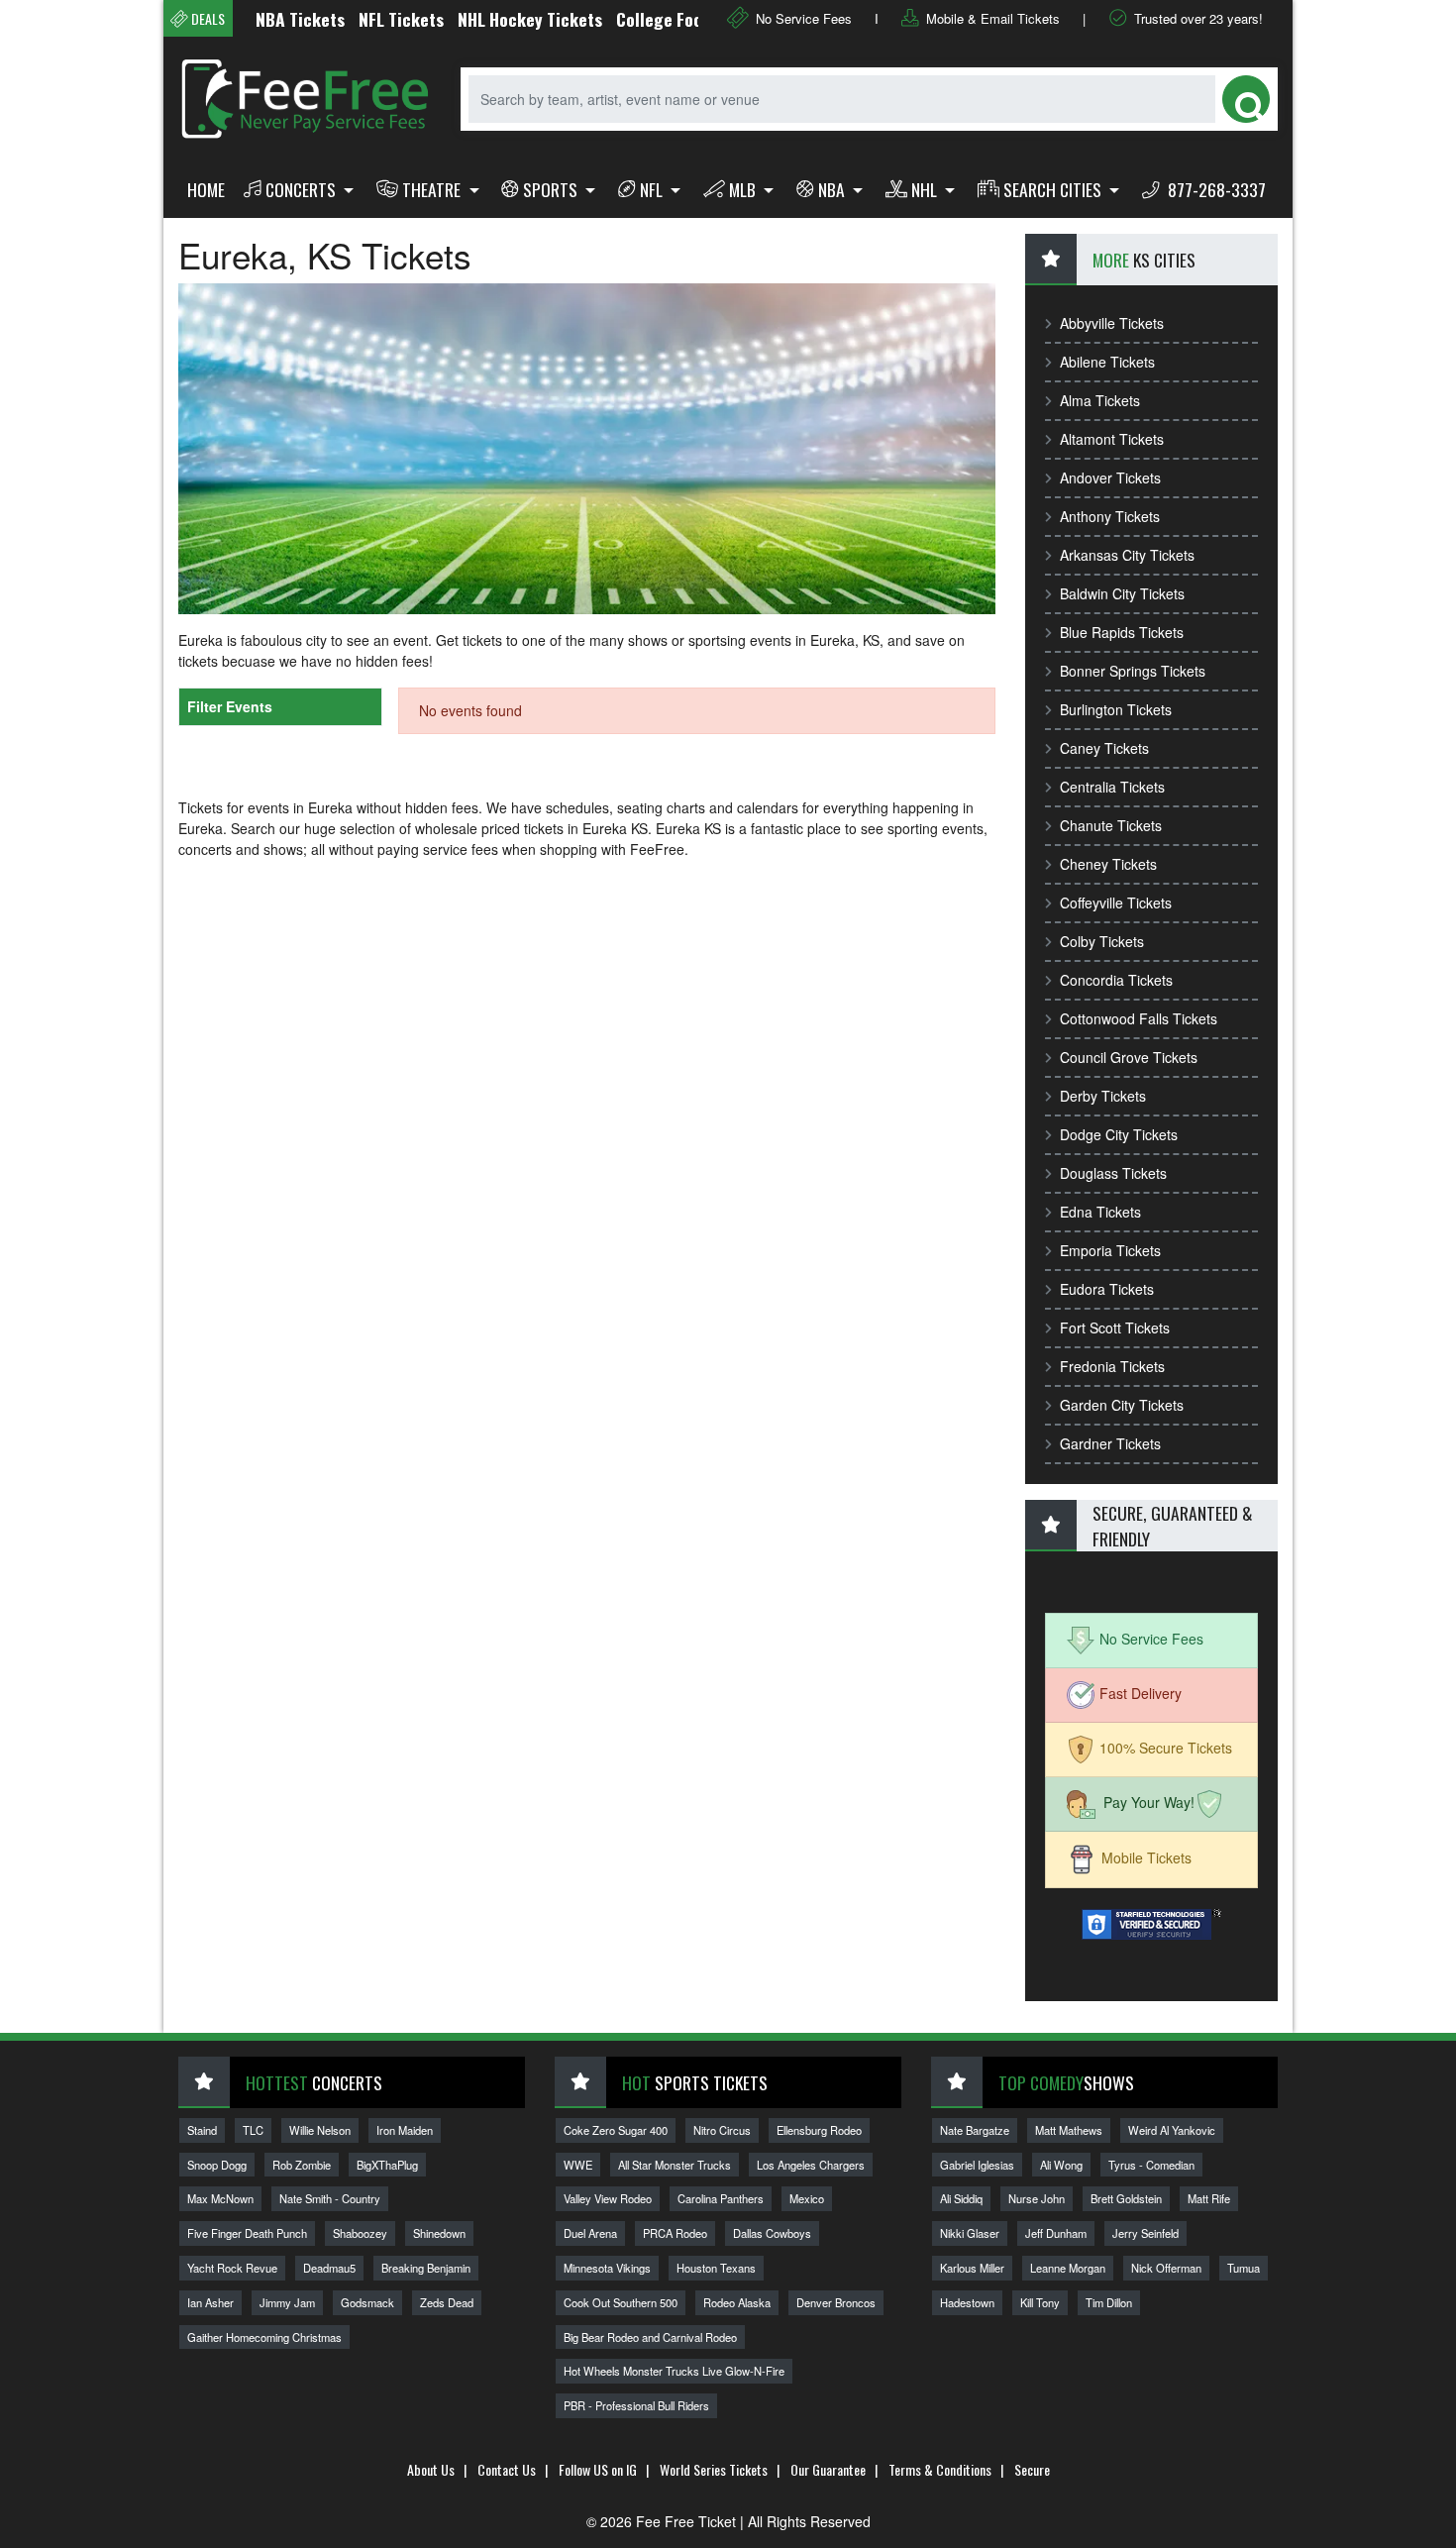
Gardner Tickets (1110, 1443)
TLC (253, 2130)
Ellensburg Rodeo (819, 2130)
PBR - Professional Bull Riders (636, 2405)
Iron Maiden (405, 2130)
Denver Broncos (836, 2302)
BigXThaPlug (387, 2165)
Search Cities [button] (1054, 189)
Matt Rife (1209, 2198)
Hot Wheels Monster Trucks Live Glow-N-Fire (674, 2371)
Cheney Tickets (1108, 864)
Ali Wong (1061, 2165)
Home (206, 189)
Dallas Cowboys (772, 2233)
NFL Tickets (360, 19)
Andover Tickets (1110, 478)
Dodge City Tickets (1119, 1134)
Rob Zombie (302, 2165)
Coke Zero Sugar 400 (616, 2130)
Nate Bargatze (975, 2130)
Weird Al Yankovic (1172, 2130)
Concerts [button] (303, 189)
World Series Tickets (714, 2469)
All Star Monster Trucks (675, 2165)
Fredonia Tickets (1112, 1366)
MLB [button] (744, 189)
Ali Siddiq (961, 2198)
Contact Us (507, 2469)
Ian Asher (210, 2302)
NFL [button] (653, 189)
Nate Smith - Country (330, 2198)
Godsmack (367, 2302)
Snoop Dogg (217, 2165)
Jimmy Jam (287, 2302)
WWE (578, 2165)
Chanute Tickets (1111, 825)
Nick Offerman (1166, 2268)
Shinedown (439, 2233)
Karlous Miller (972, 2268)
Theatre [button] (433, 189)
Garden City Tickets (1122, 1405)
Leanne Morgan (1068, 2268)
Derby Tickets (1103, 1096)
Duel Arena (590, 2233)
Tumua (1244, 2268)
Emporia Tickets (1110, 1250)
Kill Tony (1040, 2302)
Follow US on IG (598, 2469)
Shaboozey (360, 2233)
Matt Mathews (1069, 2130)
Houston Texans (716, 2268)
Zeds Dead (447, 2302)
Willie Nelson (320, 2130)
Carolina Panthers (721, 2198)
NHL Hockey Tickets (488, 19)
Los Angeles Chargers (811, 2165)
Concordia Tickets (1116, 980)
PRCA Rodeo (675, 2233)
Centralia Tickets (1112, 787)
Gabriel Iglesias (977, 2165)
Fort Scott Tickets (1115, 1327)
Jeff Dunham (1056, 2233)
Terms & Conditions (940, 2469)
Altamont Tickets (1112, 439)
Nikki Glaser (970, 2233)
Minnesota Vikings (607, 2268)
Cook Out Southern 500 (621, 2302)
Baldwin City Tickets (1122, 593)
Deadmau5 (329, 2268)
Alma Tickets (1100, 400)
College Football (635, 19)
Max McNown (220, 2198)
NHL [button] (926, 189)
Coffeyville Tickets (1116, 902)
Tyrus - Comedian (1151, 2165)
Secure (1032, 2469)
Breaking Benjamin (426, 2268)
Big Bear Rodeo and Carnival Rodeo (650, 2337)
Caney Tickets (1104, 748)
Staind (202, 2130)
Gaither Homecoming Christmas (264, 2337)
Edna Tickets (1100, 1212)
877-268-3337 (1215, 189)
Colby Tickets (1102, 941)
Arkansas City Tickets (1127, 555)
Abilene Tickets (1107, 362)
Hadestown (967, 2302)
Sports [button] (552, 189)
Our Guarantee (828, 2469)
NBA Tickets (259, 19)
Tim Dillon (1109, 2302)
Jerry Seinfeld (1145, 2233)
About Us (431, 2469)
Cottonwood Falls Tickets (1139, 1018)
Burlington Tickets (1116, 709)
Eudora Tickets (1107, 1289)
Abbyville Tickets (1112, 323)
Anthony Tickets (1110, 516)
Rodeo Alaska (737, 2302)
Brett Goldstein (1126, 2198)
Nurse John (1037, 2198)
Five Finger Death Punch (247, 2233)
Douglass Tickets (1113, 1173)
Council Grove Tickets (1129, 1057)
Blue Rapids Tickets (1122, 632)
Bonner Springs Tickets (1133, 671)
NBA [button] (833, 189)
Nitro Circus (722, 2130)
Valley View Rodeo (608, 2198)
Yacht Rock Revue (232, 2268)
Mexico (807, 2198)
